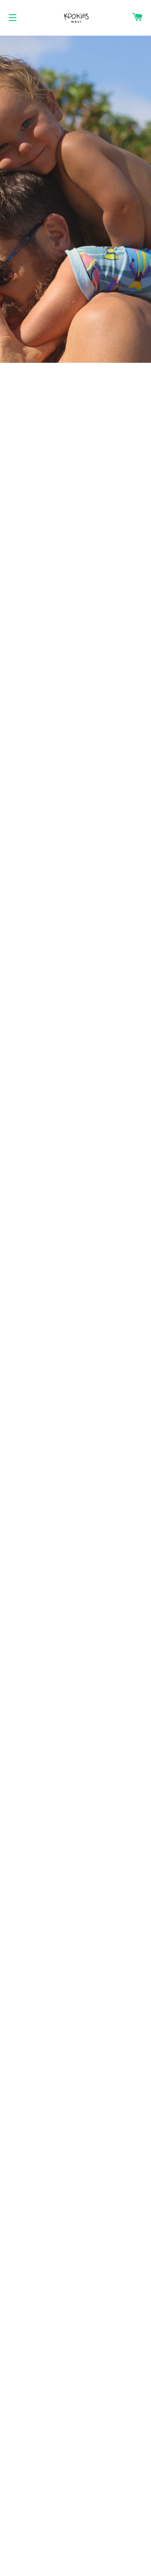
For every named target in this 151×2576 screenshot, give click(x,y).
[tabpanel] (75, 199)
